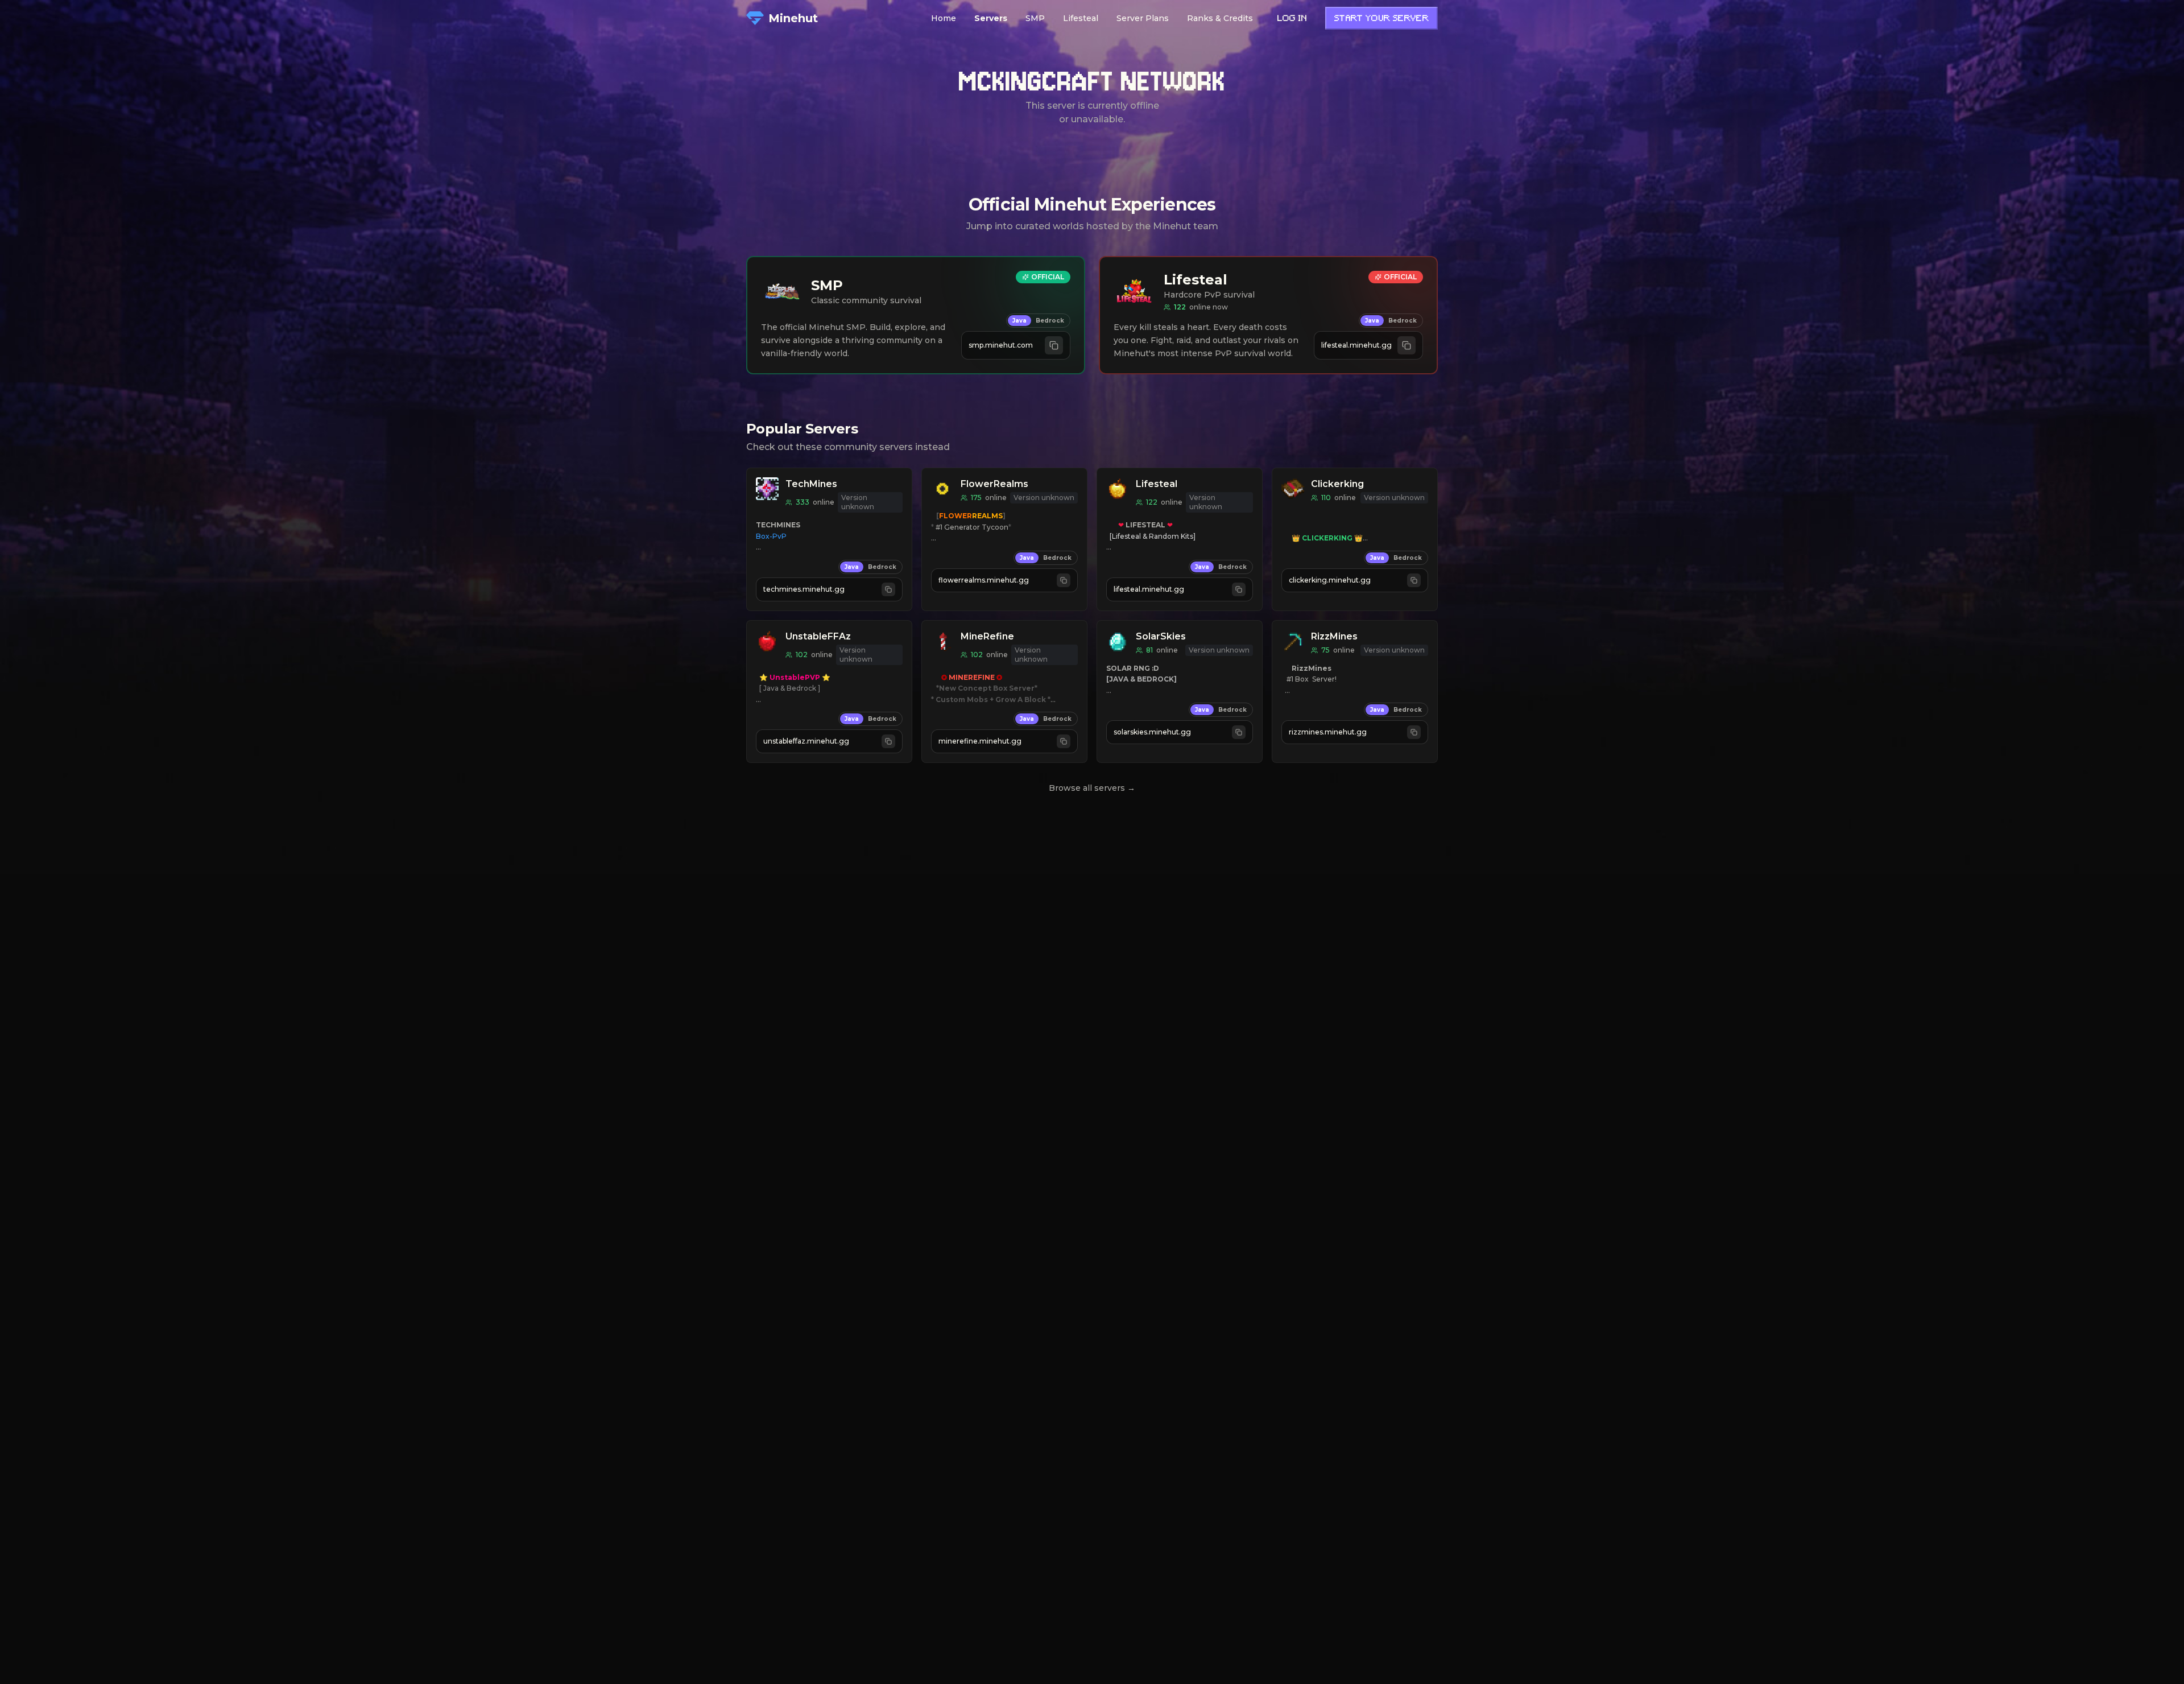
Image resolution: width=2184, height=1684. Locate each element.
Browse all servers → (1092, 788)
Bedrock (1050, 321)
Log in (1292, 19)
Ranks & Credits (1220, 18)
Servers (991, 18)
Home (944, 18)
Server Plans (1143, 18)
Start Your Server (1381, 19)
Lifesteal (1081, 18)
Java (1019, 321)
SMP (1035, 18)
